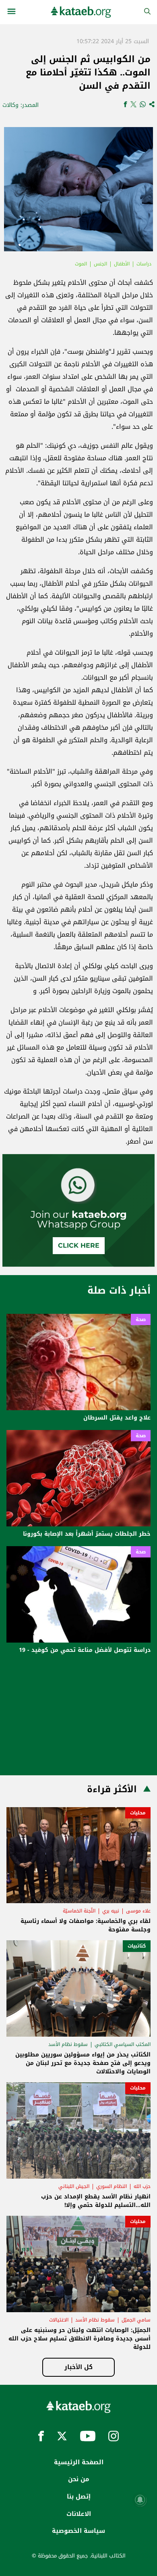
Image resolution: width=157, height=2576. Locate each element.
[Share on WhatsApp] (143, 105)
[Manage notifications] (140, 2500)
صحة (141, 1319)
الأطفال (122, 264)
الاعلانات (79, 2514)
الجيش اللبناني (74, 2186)
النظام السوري (112, 2186)
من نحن (78, 2479)
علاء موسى (138, 1911)
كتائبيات (137, 1946)
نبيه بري (111, 1911)
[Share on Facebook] (125, 105)
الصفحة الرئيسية (79, 2462)
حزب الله (142, 2186)
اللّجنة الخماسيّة (79, 1911)
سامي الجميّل (136, 2320)
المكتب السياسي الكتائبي (123, 2044)
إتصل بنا (79, 2497)
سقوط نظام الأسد (68, 2044)
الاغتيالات (59, 2320)
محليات (138, 1813)
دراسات (144, 264)
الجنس (100, 264)
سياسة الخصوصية (78, 2531)
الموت (81, 264)
